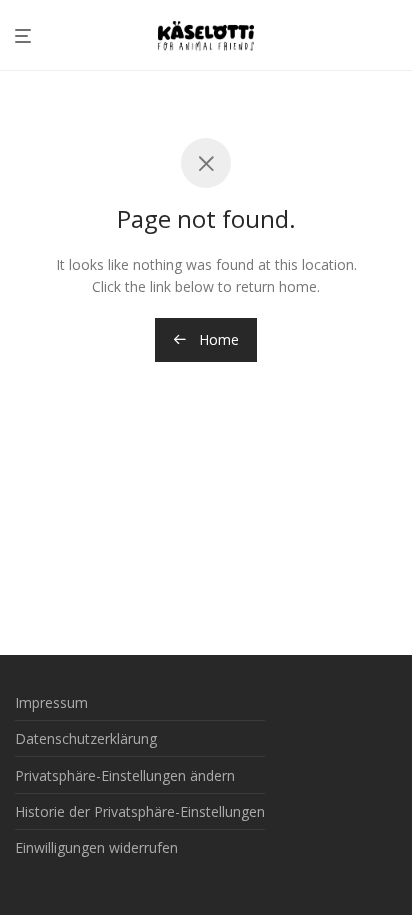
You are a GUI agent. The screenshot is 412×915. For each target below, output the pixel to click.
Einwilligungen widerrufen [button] (96, 847)
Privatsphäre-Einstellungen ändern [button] (125, 775)
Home (217, 339)
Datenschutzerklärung (86, 738)
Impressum (51, 702)
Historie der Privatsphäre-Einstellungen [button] (140, 811)
